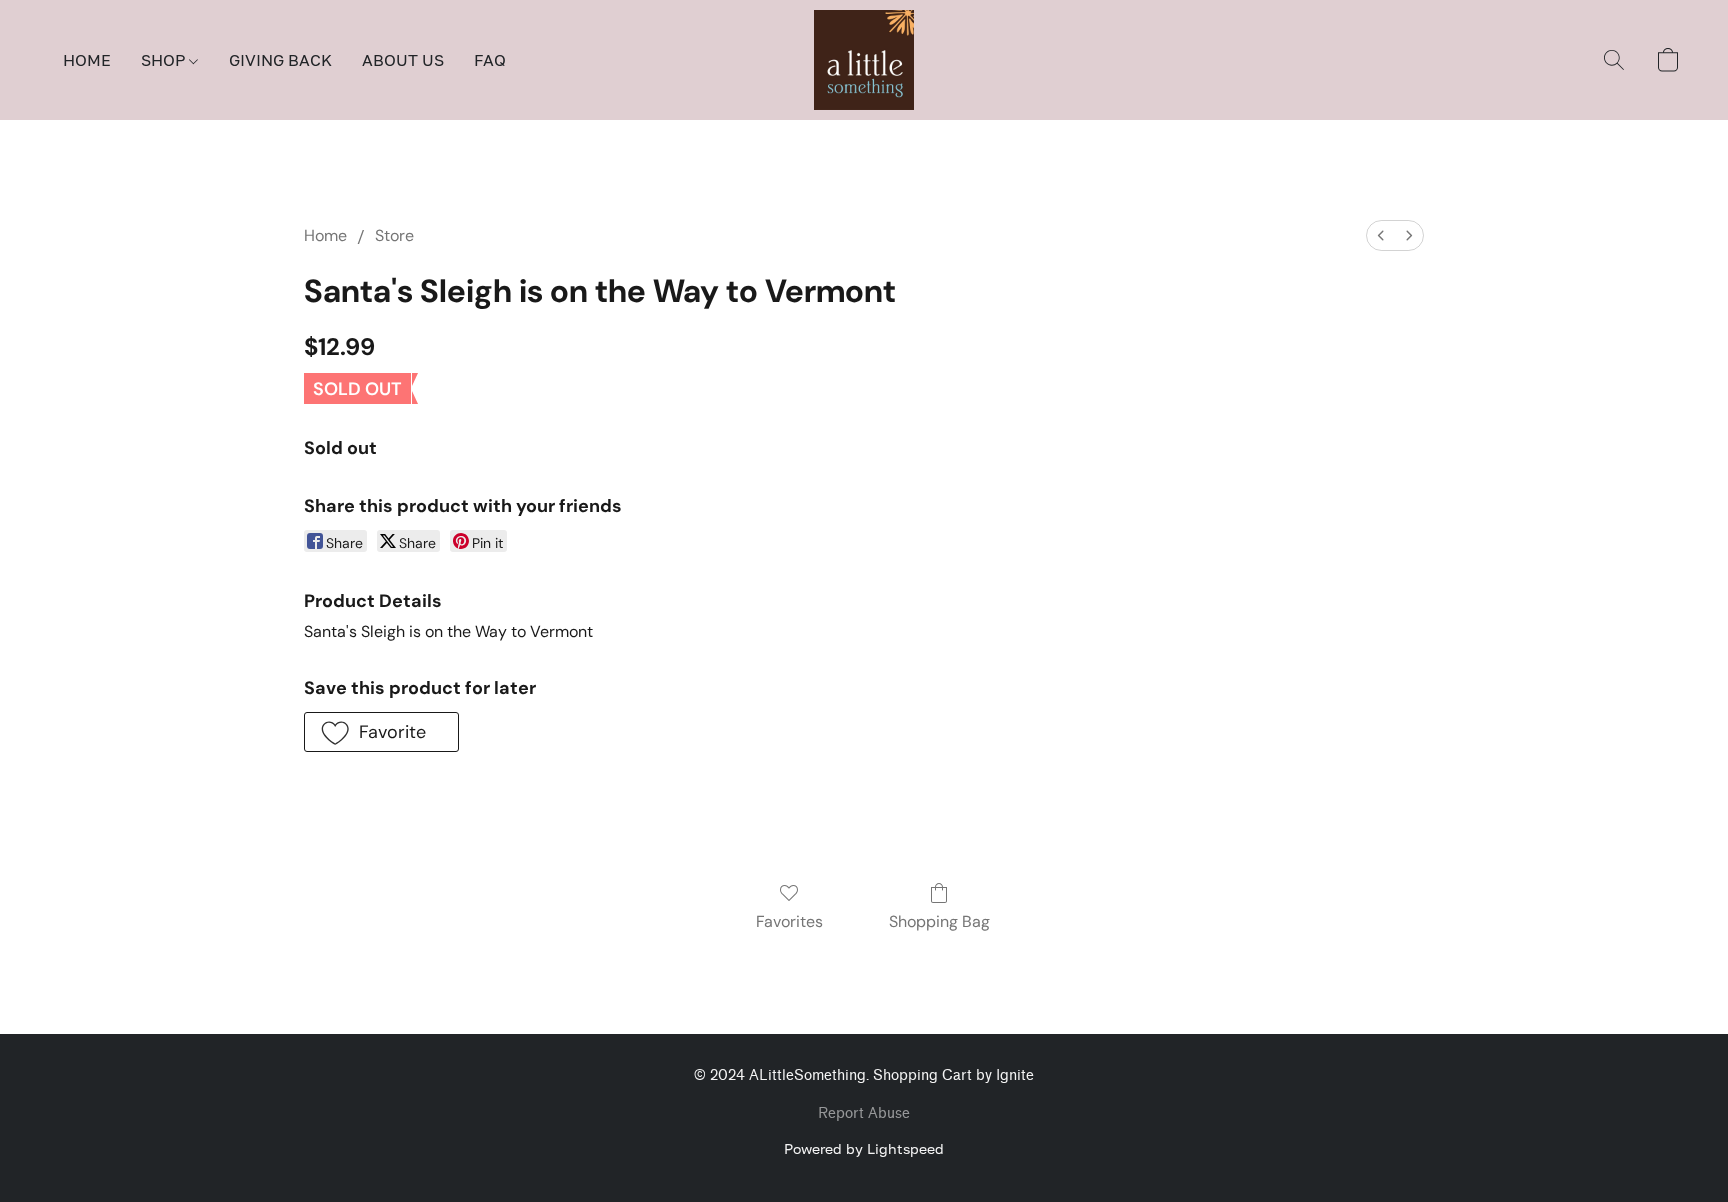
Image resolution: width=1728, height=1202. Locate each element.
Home (325, 235)
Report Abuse (864, 1113)
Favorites (789, 921)
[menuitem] (1381, 235)
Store (394, 235)
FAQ (490, 60)
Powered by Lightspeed (864, 1148)
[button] (864, 60)
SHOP (165, 60)
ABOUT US (403, 60)
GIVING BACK (280, 60)
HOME (87, 60)
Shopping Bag (939, 921)
